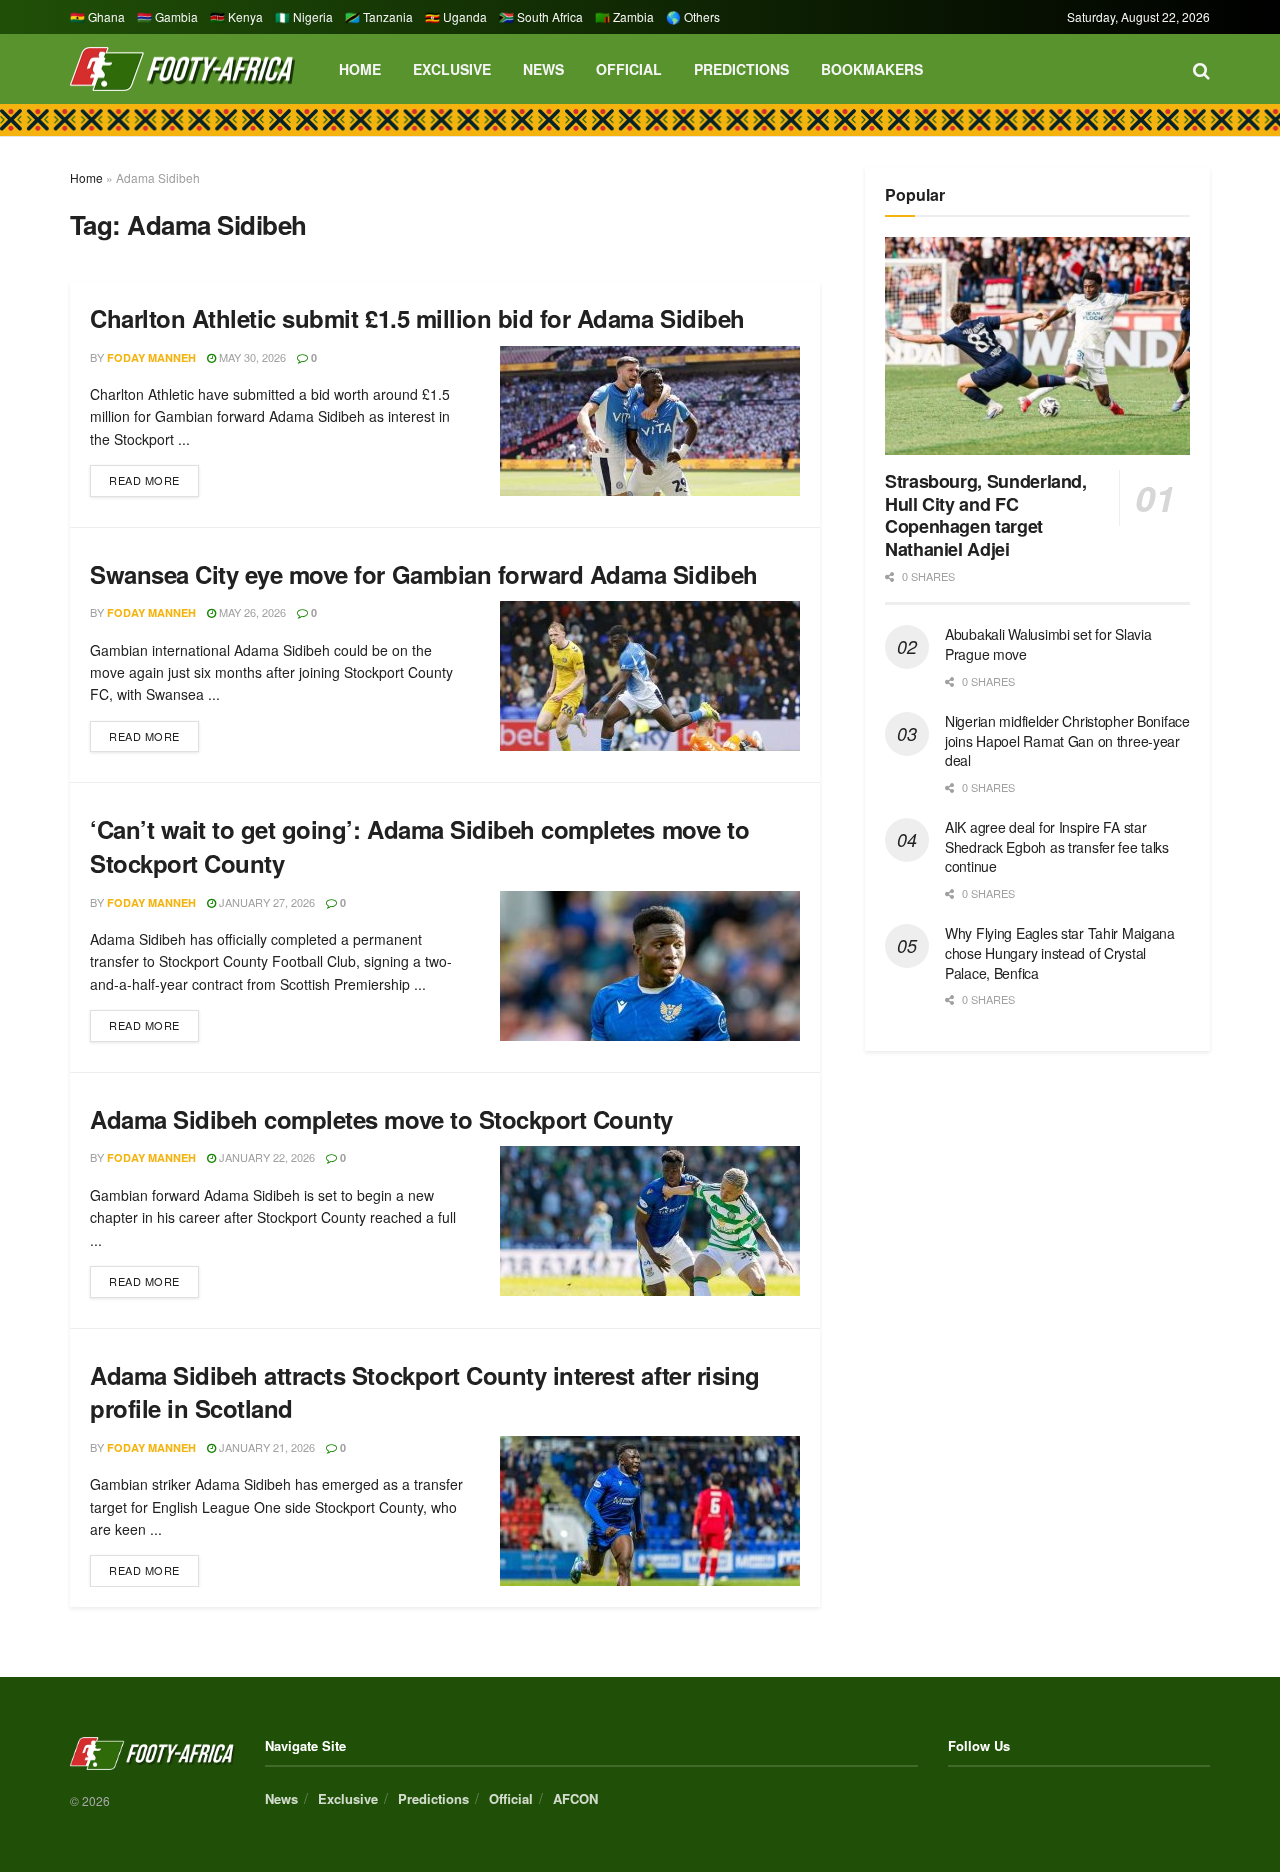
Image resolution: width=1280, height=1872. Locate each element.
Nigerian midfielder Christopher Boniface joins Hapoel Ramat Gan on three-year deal (1067, 740)
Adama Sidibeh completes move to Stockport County (381, 1119)
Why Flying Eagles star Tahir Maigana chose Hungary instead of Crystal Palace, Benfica (1060, 952)
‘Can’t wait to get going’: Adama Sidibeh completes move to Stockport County (419, 846)
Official (629, 69)
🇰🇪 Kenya (236, 16)
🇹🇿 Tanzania (379, 16)
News (543, 69)
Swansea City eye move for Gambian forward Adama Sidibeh (424, 574)
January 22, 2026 (265, 1157)
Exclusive (452, 69)
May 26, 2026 (251, 612)
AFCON (575, 1798)
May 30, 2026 (251, 357)
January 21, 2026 (265, 1447)
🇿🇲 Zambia (624, 16)
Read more (154, 476)
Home (360, 69)
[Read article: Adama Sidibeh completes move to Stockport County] (650, 1221)
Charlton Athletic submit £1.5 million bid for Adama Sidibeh (417, 318)
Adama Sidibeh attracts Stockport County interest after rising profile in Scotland (425, 1392)
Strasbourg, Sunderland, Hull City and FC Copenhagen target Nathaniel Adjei (986, 515)
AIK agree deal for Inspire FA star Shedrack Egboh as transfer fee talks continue (1057, 846)
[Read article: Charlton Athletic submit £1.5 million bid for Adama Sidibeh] (650, 421)
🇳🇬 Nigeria (304, 16)
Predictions (741, 69)
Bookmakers (872, 69)
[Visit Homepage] (182, 69)
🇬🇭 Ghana (97, 16)
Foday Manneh (151, 357)
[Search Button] (1201, 69)
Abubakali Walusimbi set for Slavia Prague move (1048, 644)
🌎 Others (693, 16)
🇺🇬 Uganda (456, 16)
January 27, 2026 (265, 902)
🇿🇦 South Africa (541, 16)
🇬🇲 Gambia (167, 16)
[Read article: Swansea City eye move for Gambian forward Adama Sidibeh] (650, 676)
